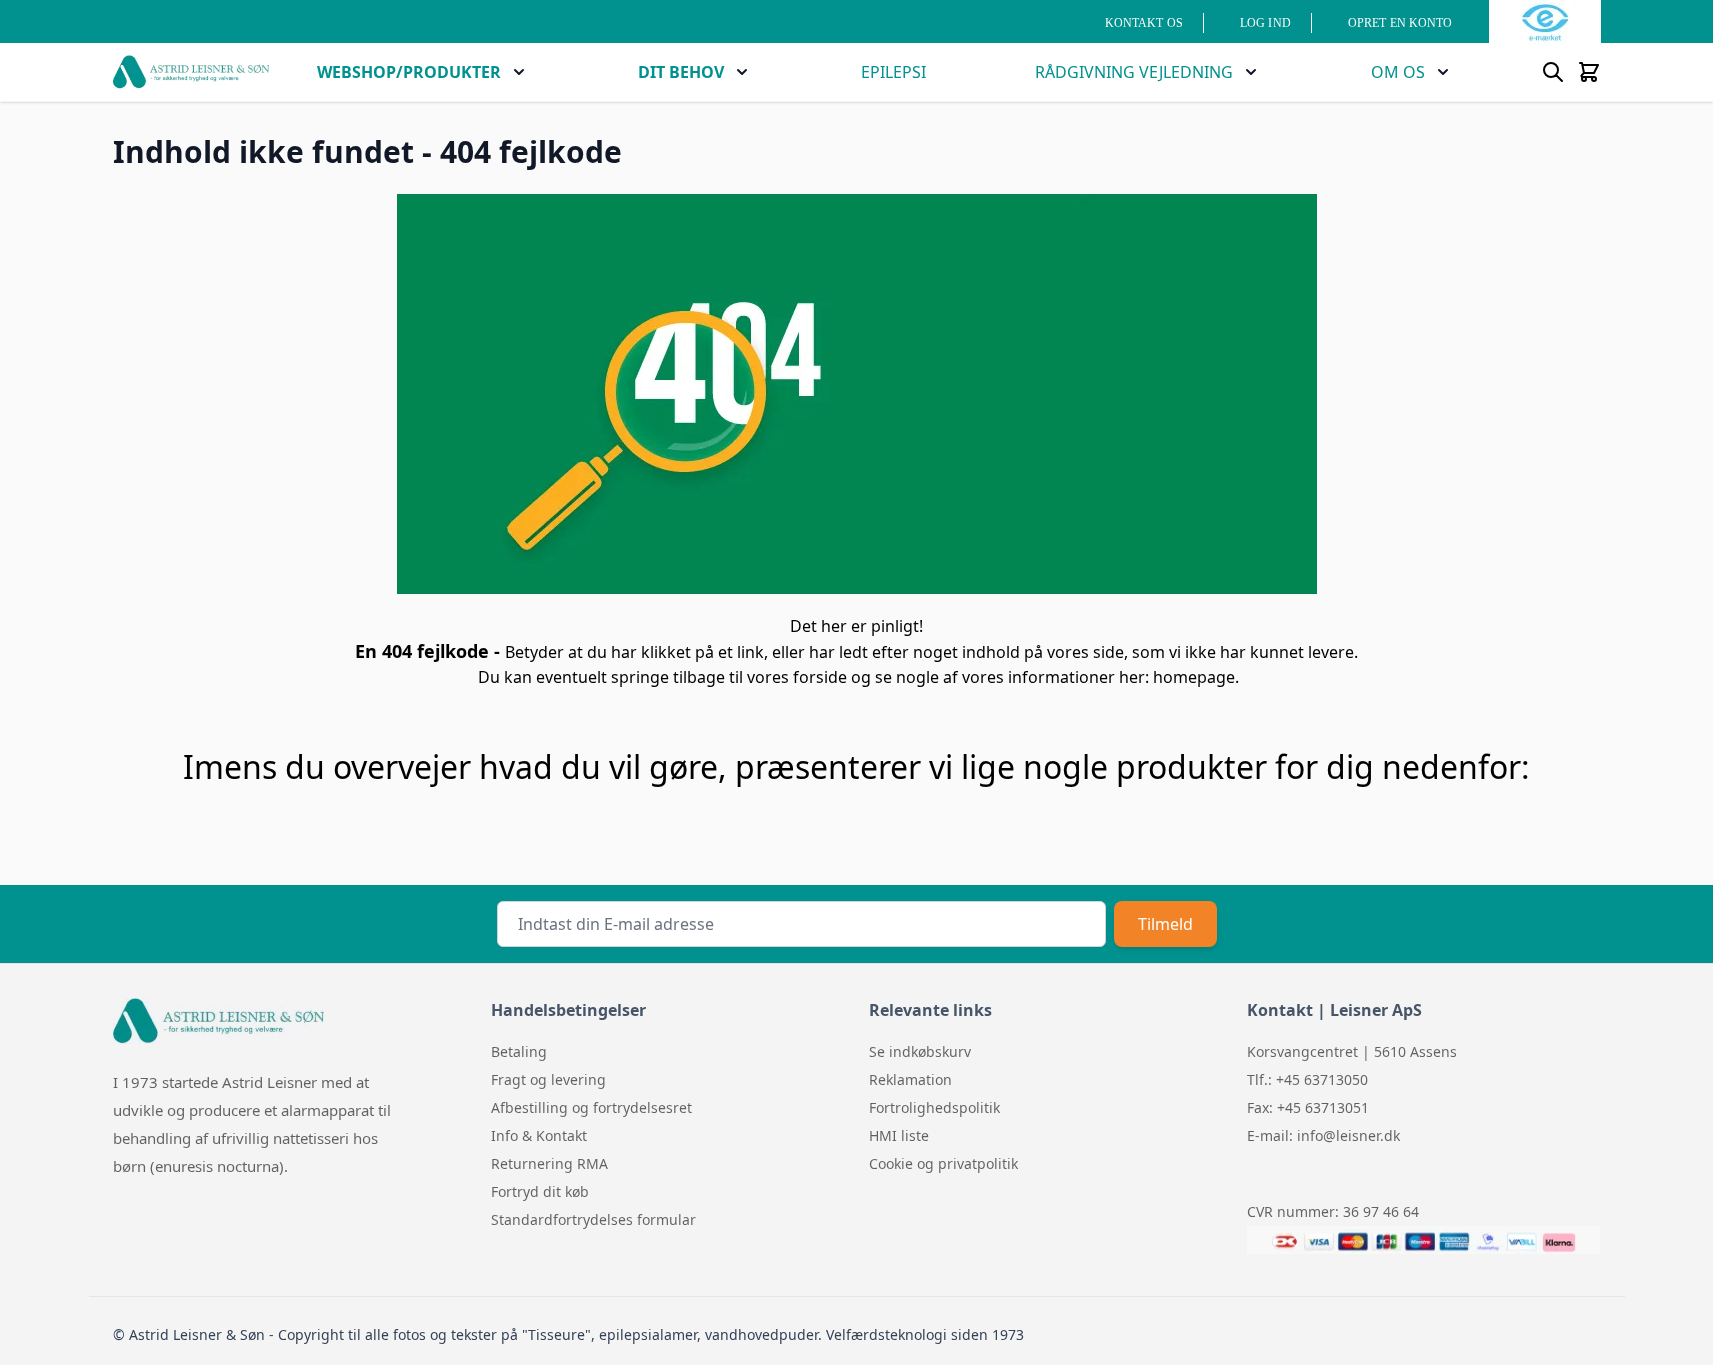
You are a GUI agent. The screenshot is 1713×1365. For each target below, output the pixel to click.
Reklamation (910, 1079)
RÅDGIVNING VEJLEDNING (1134, 72)
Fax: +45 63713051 (1308, 1107)
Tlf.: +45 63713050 (1307, 1079)
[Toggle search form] (1553, 72)
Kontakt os (1144, 23)
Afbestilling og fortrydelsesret (591, 1107)
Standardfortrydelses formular (593, 1219)
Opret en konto (1400, 23)
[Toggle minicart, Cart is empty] (1589, 72)
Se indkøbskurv (920, 1051)
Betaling (519, 1051)
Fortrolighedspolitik (934, 1107)
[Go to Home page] (191, 72)
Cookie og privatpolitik (943, 1163)
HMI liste (899, 1135)
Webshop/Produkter (409, 72)
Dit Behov (681, 72)
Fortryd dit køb (540, 1191)
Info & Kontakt (539, 1135)
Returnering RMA (549, 1163)
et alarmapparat (319, 1110)
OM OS (1398, 72)
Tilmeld (1165, 924)
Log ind (1265, 23)
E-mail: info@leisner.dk (1323, 1135)
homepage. (1196, 677)
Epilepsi (893, 72)
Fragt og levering (548, 1079)
